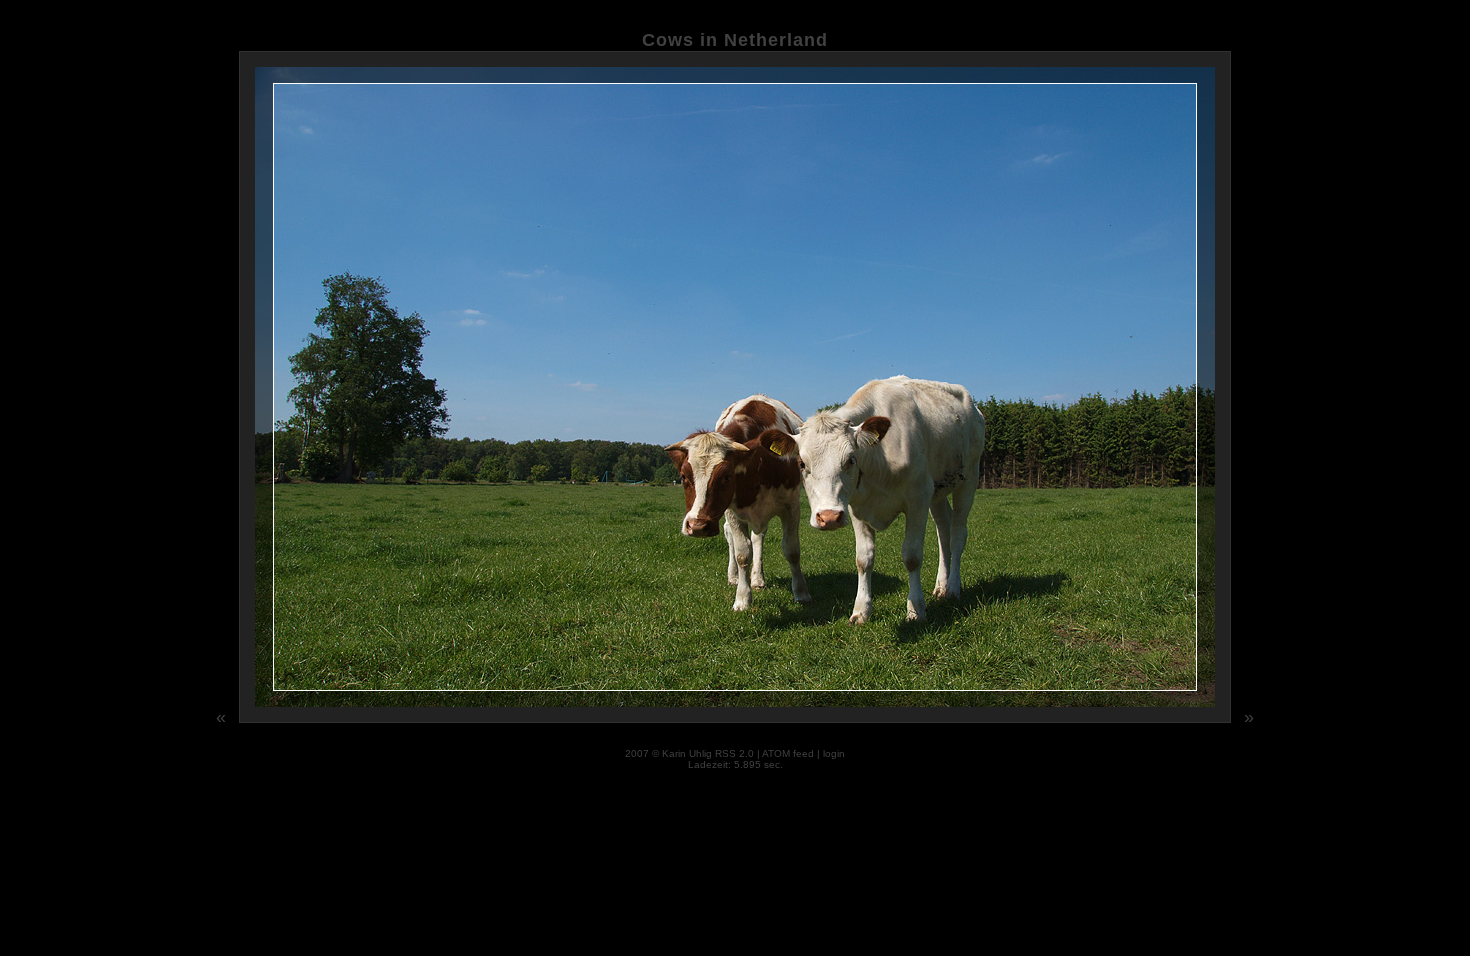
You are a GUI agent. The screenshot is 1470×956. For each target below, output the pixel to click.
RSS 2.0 (734, 753)
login (834, 753)
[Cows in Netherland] (736, 719)
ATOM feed (788, 753)
